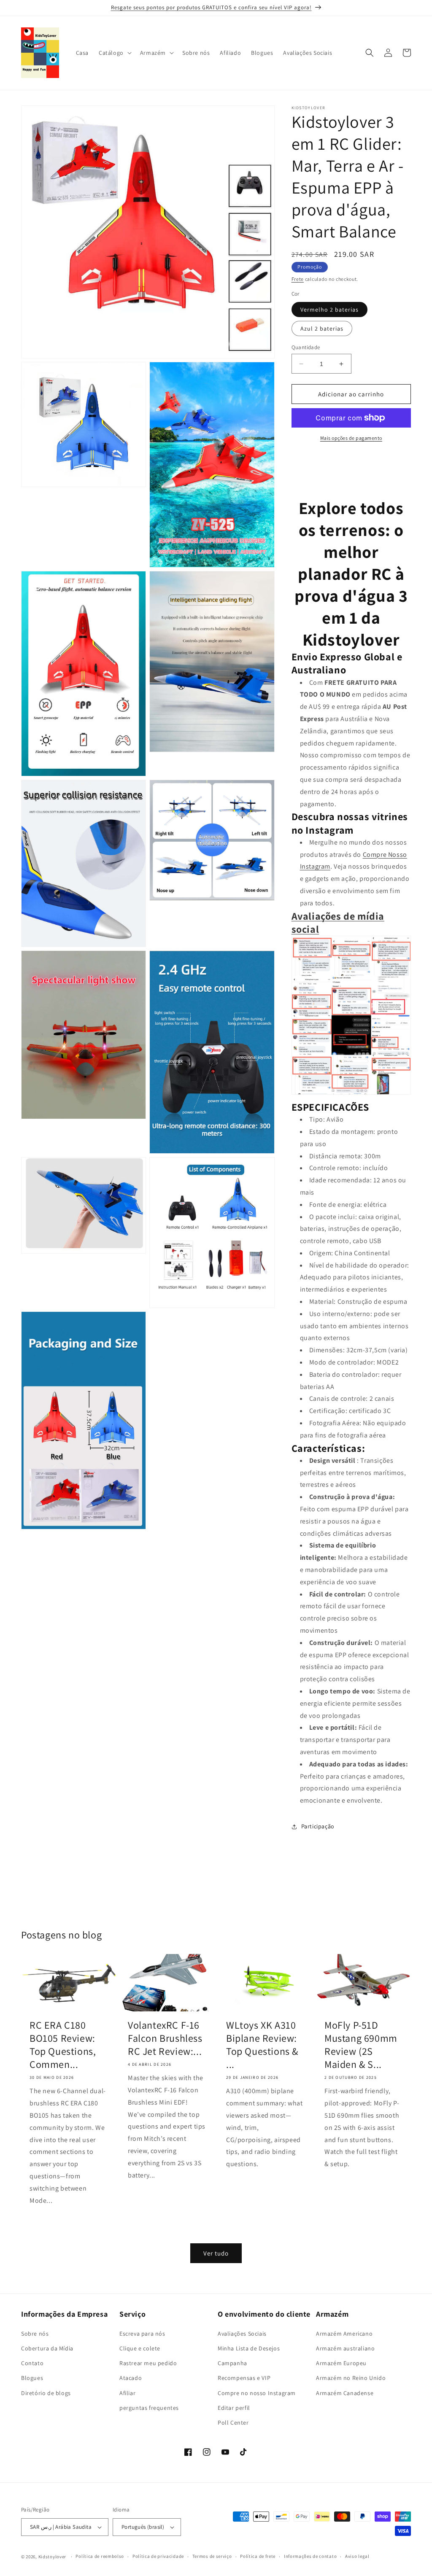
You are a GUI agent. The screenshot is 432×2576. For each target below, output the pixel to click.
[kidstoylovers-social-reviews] (351, 1094)
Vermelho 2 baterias (329, 310)
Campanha (232, 2363)
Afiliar (127, 2393)
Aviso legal (357, 2556)
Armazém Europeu (341, 2363)
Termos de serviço (212, 2556)
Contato (32, 2363)
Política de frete (258, 2556)
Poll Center (233, 2423)
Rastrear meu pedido (148, 2363)
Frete (298, 279)
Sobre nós (35, 2334)
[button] (114, 53)
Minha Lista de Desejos (249, 2348)
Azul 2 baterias (322, 328)
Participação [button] (318, 1826)
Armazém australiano (345, 2348)
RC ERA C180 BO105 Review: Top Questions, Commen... (63, 2045)
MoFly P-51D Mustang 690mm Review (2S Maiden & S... (361, 2045)
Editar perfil (234, 2408)
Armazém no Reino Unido (351, 2378)
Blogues (32, 2378)
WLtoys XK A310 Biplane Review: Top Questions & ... (262, 2045)
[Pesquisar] (370, 53)
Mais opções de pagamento (351, 438)
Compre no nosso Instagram (257, 2393)
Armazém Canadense (345, 2393)
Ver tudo (216, 2253)
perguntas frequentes (149, 2408)
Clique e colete (140, 2348)
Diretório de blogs (46, 2393)
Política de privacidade (158, 2556)
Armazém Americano (344, 2334)
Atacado (131, 2378)
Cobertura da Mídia (47, 2348)
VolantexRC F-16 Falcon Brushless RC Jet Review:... (165, 2038)
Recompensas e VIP (244, 2378)
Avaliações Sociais (242, 2334)
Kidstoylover (52, 2557)
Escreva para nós (142, 2334)
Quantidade (306, 347)
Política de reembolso (100, 2556)
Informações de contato (310, 2556)
